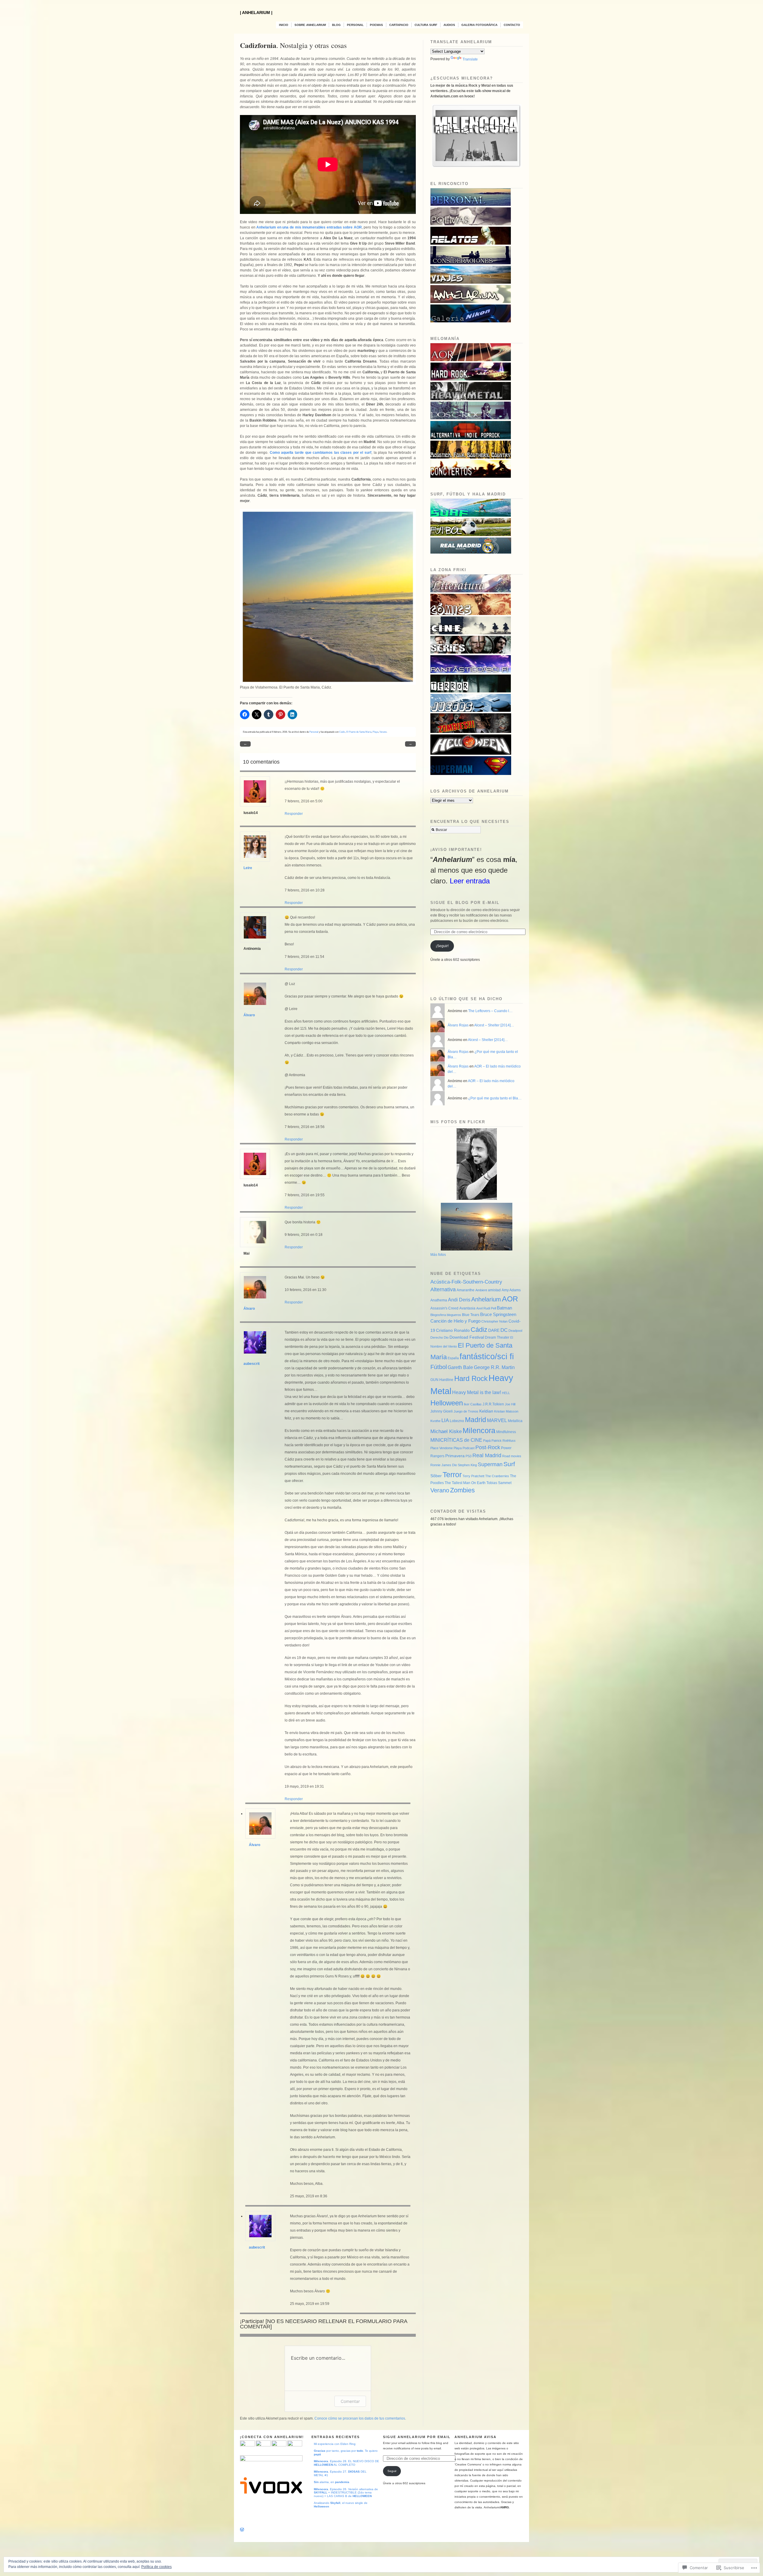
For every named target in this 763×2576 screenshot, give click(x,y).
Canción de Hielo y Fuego (455, 1321)
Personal (314, 732)
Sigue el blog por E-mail (465, 903)
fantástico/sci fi (487, 1357)
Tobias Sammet (499, 1483)
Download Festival (467, 1337)
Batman (504, 1308)
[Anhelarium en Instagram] (295, 2445)
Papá (487, 1441)
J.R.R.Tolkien (493, 1404)
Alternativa (443, 1289)
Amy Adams (511, 1290)
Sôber (436, 1476)
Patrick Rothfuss (504, 1441)
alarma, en (332, 2482)
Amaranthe (466, 1290)
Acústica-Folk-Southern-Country (466, 1282)
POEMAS (376, 25)
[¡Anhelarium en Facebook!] (263, 2445)
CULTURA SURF (426, 25)
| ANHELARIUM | (256, 13)
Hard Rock (471, 1378)
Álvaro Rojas (458, 1025)
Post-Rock (488, 1447)
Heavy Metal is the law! (477, 1392)
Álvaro (249, 1015)
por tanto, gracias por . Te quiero (346, 2453)
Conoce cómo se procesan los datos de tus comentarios (360, 2418)
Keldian (486, 1411)
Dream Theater (497, 1337)
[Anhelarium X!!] (279, 2445)
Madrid (476, 1420)
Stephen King (467, 1465)
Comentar (350, 2401)
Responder (294, 814)
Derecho (437, 1337)
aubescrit (252, 1364)
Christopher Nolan (494, 1321)
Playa (375, 732)
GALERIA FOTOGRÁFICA (479, 25)
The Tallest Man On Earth (465, 1483)
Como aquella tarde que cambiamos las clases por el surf (321, 453)
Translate (470, 59)
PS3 (469, 1456)
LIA (445, 1420)
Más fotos (438, 1255)
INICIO (284, 25)
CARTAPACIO (399, 25)
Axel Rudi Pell (486, 1308)
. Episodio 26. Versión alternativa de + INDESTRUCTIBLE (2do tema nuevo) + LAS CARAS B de (346, 2493)
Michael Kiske (446, 1431)
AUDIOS (449, 25)
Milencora (479, 1430)
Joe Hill (510, 1404)
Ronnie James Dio (444, 1465)
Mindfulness (506, 1432)
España (453, 1358)
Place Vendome (442, 1448)
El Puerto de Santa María (359, 732)
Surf (509, 1464)
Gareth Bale (460, 1367)
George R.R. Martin (494, 1367)
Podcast (469, 1448)
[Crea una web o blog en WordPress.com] (242, 2530)
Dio (446, 1337)
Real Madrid (487, 1455)
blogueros (454, 1315)
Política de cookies (156, 2567)
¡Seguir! (442, 946)
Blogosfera (438, 1315)
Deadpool (515, 1331)
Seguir (392, 2471)
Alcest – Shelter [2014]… (494, 1025)
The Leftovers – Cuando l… (490, 1011)
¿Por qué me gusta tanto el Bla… (495, 1098)
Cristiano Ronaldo (453, 1330)
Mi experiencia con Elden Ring (335, 2444)
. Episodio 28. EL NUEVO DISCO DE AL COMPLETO (346, 2463)
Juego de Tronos (466, 1411)
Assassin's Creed (444, 1308)
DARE (494, 1330)
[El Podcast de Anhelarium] (271, 2495)
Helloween (447, 1403)
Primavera (455, 1456)
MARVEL (497, 1420)
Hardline (446, 1380)
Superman (490, 1464)
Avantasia (467, 1308)
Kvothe (435, 1421)
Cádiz (342, 732)
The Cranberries (497, 1476)
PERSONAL (355, 25)
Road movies (512, 1456)
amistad (494, 1290)
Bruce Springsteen (498, 1315)
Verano (383, 732)
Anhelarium (486, 1299)
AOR (510, 1299)
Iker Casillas (473, 1404)
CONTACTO (512, 25)
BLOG (336, 25)
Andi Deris (459, 1300)
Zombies (462, 1490)
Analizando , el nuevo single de (341, 2505)
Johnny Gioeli (442, 1411)
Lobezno (457, 1421)
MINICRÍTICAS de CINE (456, 1440)
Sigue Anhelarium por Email (417, 2437)
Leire (248, 868)
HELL (506, 1393)
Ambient (481, 1290)
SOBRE (310, 25)
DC (504, 1330)
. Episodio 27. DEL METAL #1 (340, 2473)
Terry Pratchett (473, 1476)
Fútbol (439, 1367)
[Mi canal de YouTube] (271, 2460)
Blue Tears (471, 1315)
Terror (452, 1475)
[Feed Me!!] (247, 2445)
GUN (434, 1380)
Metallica (515, 1421)
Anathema (439, 1300)
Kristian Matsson (506, 1411)
